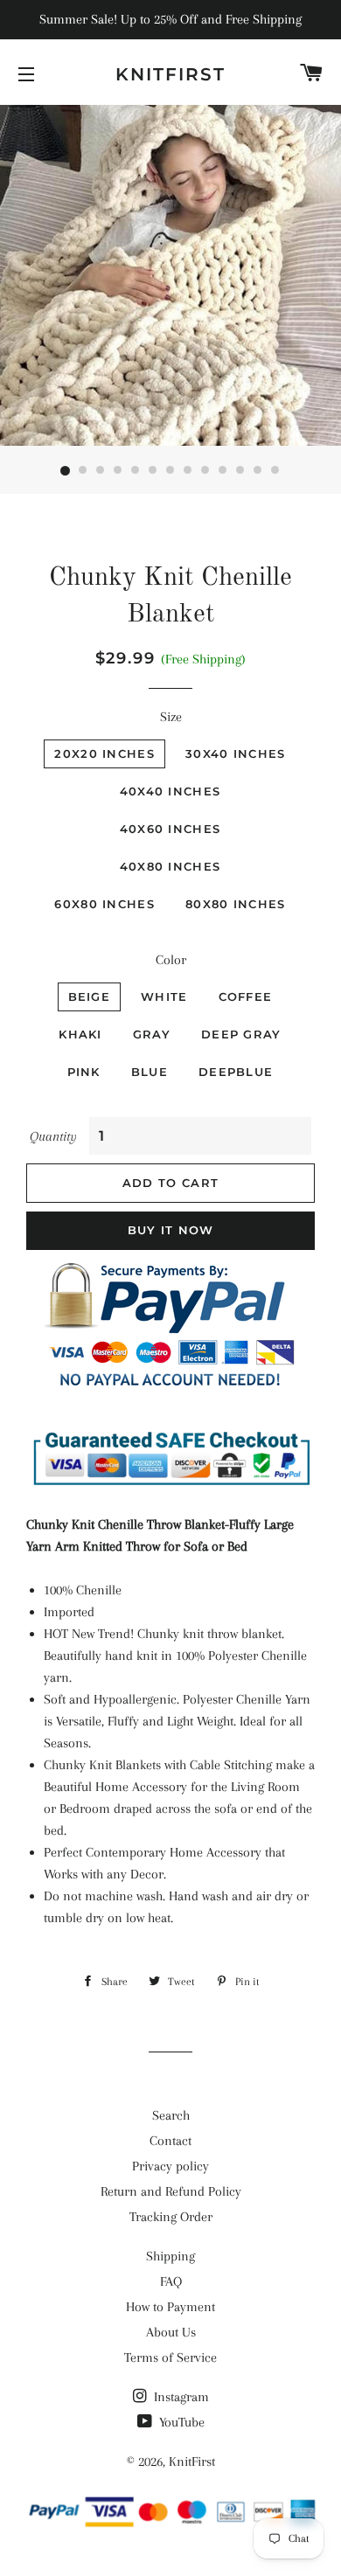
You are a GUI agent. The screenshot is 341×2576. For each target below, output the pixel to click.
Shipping (170, 2256)
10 (223, 471)
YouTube (180, 2422)
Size (171, 717)
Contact (170, 2141)
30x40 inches (236, 753)
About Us (171, 2332)
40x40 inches (170, 791)
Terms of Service (170, 2357)
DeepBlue (236, 1072)
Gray (152, 1034)
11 (240, 471)
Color (171, 960)
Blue (150, 1072)
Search (171, 2115)
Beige (90, 996)
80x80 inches (236, 904)
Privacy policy (170, 2166)
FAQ (171, 2281)
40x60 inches (170, 829)
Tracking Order (171, 2217)
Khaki (80, 1034)
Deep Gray (241, 1034)
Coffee (246, 996)
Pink (84, 1072)
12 (258, 471)
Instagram (180, 2397)
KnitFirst (170, 74)
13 (275, 471)
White (164, 996)
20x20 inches (104, 753)
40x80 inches (170, 866)
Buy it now (171, 1230)
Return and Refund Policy (171, 2191)
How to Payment (170, 2307)
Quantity (53, 1136)
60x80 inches (104, 904)
